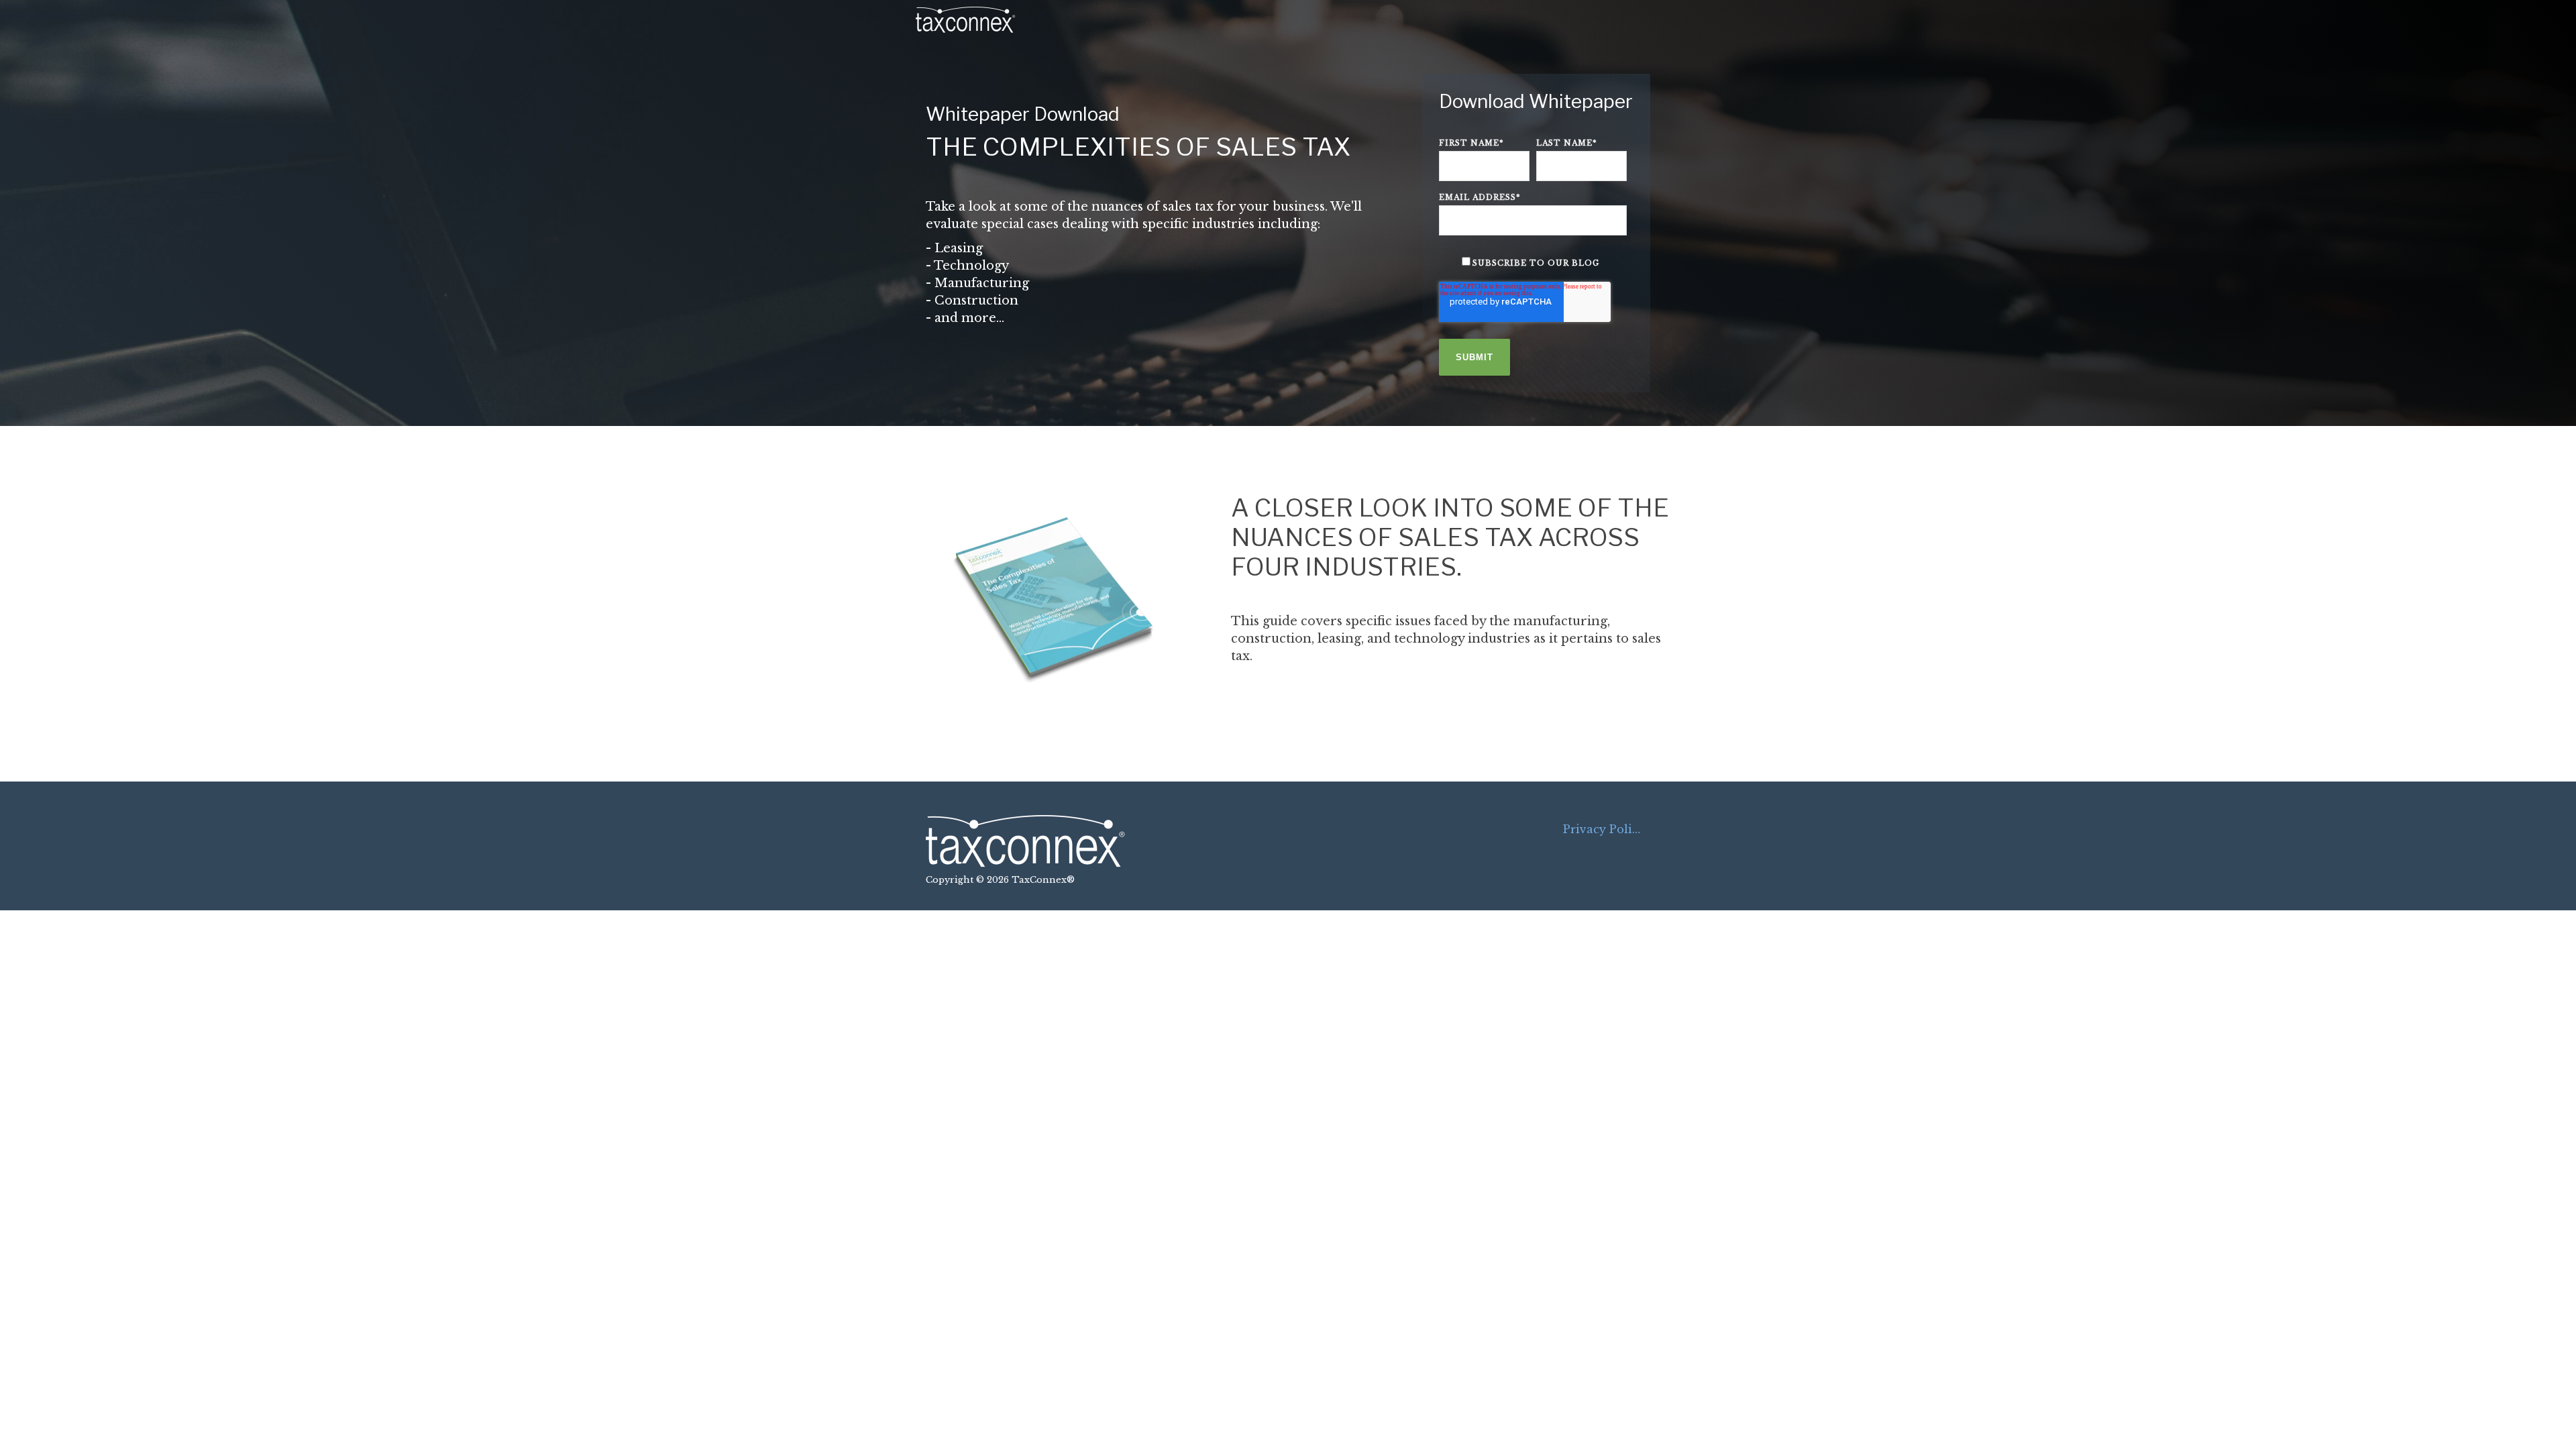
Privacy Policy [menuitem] (1604, 829)
